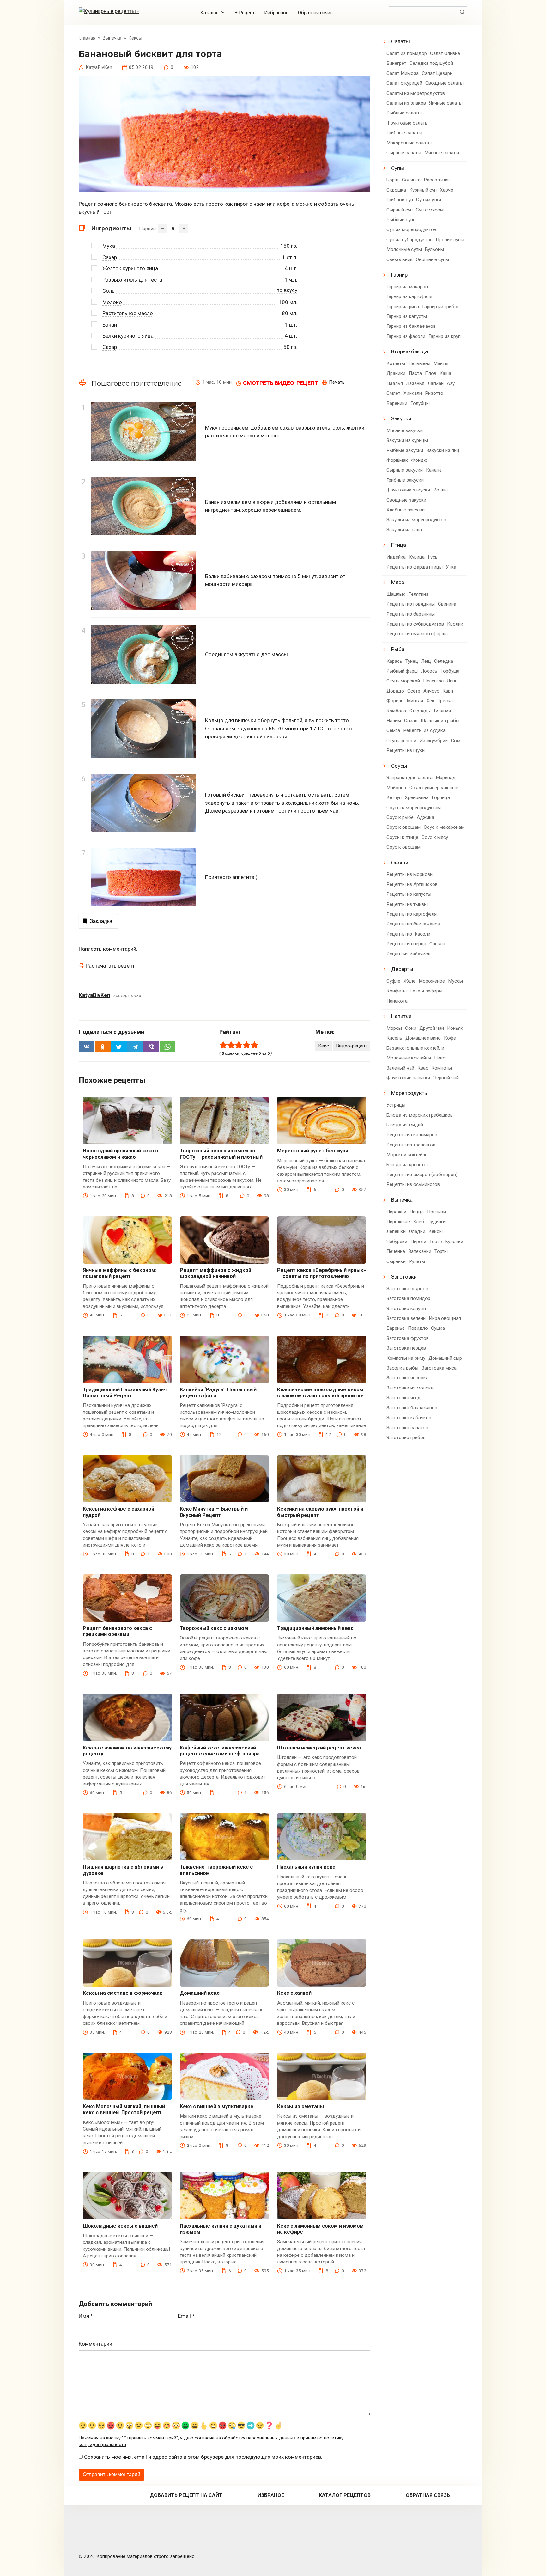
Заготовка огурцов (407, 1289)
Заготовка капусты (407, 1309)
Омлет (393, 393)
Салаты (400, 41)
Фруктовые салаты (407, 123)
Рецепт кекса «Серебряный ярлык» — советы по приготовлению (322, 1273)
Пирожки (396, 1212)
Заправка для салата (409, 778)
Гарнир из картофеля (409, 296)
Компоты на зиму (406, 1358)
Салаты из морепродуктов (416, 93)
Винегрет (396, 63)
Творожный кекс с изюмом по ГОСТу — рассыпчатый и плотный (221, 1154)
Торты (441, 1251)
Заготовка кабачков (409, 1418)
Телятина (419, 594)
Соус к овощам (403, 827)
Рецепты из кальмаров (412, 1135)
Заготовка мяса (439, 1368)
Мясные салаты (442, 153)
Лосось (429, 671)
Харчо (447, 190)
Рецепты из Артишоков (412, 884)
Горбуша (450, 671)
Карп (448, 691)
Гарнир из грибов (441, 307)
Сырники (396, 1261)
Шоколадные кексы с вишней (120, 2226)
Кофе (450, 1038)
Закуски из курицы (407, 440)
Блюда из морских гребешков (420, 1115)
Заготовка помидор (408, 1298)
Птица (399, 545)
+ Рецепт (245, 13)
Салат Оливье (445, 53)
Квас (423, 1068)
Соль (109, 291)
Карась (394, 661)
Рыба (398, 649)
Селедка (444, 661)
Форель (395, 701)
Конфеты (397, 991)
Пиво (440, 1058)
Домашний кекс (200, 1993)
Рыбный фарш (402, 671)
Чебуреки (397, 1242)
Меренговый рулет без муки (313, 1151)
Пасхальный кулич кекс (306, 1867)
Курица (417, 557)
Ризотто (434, 393)
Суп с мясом (430, 210)
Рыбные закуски (405, 450)
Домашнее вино (423, 1038)
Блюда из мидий (405, 1125)
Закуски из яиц (443, 450)
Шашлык (396, 594)
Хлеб (419, 1222)
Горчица (441, 797)
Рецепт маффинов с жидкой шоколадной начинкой (215, 1273)
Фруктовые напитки (408, 1078)
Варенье (396, 1328)
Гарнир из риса (403, 307)
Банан (110, 325)
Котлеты (396, 363)
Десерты (402, 969)
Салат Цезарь (437, 73)
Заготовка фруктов (408, 1338)
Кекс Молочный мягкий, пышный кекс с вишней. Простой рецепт (124, 2109)
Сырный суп (400, 210)
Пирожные (398, 1222)
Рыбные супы (401, 220)
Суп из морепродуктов (411, 229)
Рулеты (417, 1261)
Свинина (447, 604)
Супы (398, 168)
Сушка (438, 1328)
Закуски (401, 418)
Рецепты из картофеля (412, 914)
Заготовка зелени (406, 1318)
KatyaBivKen (94, 995)
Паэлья (395, 383)
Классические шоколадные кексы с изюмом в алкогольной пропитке (320, 1393)
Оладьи (417, 1231)
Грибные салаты (404, 133)
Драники (396, 373)
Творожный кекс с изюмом (214, 1628)
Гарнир (399, 275)
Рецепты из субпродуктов (415, 624)
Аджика (425, 817)
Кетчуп (394, 797)
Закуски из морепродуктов (416, 520)
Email (186, 2316)
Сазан (411, 721)
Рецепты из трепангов (411, 1145)
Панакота (397, 1001)
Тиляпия (442, 711)
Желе (409, 981)
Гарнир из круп (445, 336)
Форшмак (397, 460)
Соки (411, 1028)
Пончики (436, 1212)
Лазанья (415, 383)
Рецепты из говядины (411, 604)
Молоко (112, 302)
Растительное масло (128, 313)
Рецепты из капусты (409, 894)
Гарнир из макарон (407, 287)
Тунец (412, 661)
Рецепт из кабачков (409, 954)
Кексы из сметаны (300, 2106)
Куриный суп (423, 190)
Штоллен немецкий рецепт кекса (319, 1748)
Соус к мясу (435, 837)
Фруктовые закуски (408, 490)
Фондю (419, 460)
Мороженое (432, 981)
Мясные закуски (405, 430)
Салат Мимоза (403, 73)
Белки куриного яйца (128, 336)
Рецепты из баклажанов (413, 924)
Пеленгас (433, 681)
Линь (452, 681)
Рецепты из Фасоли (408, 934)
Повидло (418, 1328)
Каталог (209, 13)
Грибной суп (400, 200)
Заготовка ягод (403, 1398)
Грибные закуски (405, 480)
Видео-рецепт (352, 1046)
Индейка (396, 557)
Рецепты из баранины (411, 614)
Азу (451, 383)
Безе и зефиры (426, 991)
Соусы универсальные (434, 788)
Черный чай (446, 1078)
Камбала (396, 711)
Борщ (393, 180)
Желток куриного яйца (130, 268)
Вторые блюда (409, 351)
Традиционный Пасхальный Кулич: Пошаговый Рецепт (125, 1393)
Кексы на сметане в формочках (122, 1993)
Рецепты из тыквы (407, 904)
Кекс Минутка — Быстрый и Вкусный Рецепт (214, 1512)
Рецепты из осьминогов (413, 1184)
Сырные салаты (404, 153)
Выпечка (402, 1200)
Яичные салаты (446, 103)
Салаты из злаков (406, 103)
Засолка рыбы (402, 1368)
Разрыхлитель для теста (132, 280)
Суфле (393, 981)
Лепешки (396, 1231)
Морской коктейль (407, 1155)
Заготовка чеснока (407, 1378)
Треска (445, 701)
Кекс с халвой (294, 1993)
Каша (445, 373)
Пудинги (436, 1222)
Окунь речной (401, 741)
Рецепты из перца (406, 944)
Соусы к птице (402, 837)
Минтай (415, 701)
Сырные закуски (405, 470)
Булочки (454, 1242)
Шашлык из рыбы (440, 721)
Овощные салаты (444, 83)
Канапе (434, 470)
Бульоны (434, 249)
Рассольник (437, 180)
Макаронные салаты (409, 143)
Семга (393, 730)
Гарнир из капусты (407, 316)
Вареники (397, 403)
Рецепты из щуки (406, 750)
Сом (456, 741)
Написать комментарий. (108, 949)
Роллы (440, 490)
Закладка (101, 921)
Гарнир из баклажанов (411, 326)
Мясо (398, 582)
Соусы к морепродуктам (414, 808)
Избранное (276, 13)
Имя (86, 2316)
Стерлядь (420, 711)
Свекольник (400, 259)
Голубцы (420, 403)
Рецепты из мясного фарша (417, 634)
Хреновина (417, 797)
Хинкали (413, 393)
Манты (441, 363)
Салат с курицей (404, 83)
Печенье (396, 1251)
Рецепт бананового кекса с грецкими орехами (117, 1631)
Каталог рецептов (345, 2495)
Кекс (324, 1046)
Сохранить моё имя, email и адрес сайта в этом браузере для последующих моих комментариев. (203, 2457)
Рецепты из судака (424, 730)
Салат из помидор (407, 53)
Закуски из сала (404, 530)
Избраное (271, 2495)
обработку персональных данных (259, 2438)
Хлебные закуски (406, 510)
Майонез (396, 788)
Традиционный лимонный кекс (315, 1628)
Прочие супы (450, 240)
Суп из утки (429, 200)
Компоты (442, 1068)
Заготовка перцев (406, 1348)
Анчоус (431, 691)
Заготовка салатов (407, 1428)
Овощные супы (432, 259)
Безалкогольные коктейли (415, 1048)
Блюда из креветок (408, 1165)
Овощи (400, 863)
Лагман (436, 383)
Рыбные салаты (404, 113)
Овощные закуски (406, 500)
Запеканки (420, 1251)
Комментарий (95, 2344)
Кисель (394, 1038)
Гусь (433, 557)
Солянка (411, 180)
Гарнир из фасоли (406, 336)
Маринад (446, 778)
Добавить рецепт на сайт (186, 2495)
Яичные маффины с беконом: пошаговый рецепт (120, 1273)
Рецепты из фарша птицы (415, 567)
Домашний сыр (445, 1358)
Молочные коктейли (409, 1058)
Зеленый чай (400, 1068)
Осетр (414, 691)
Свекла (437, 944)
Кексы (436, 1231)
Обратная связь (315, 13)
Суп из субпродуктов (409, 240)
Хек (430, 701)
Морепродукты (410, 1093)
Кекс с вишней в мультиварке (217, 2106)
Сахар (110, 257)
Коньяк (455, 1028)
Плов (431, 373)
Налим (394, 721)
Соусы (399, 766)
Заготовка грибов (406, 1438)
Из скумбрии (434, 741)
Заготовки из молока (410, 1388)
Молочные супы (404, 249)
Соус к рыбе (400, 817)
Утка (451, 567)
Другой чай (432, 1028)
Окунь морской (403, 681)
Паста (415, 373)
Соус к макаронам (444, 827)
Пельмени (419, 363)
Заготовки (404, 1277)
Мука (109, 246)
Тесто (436, 1242)
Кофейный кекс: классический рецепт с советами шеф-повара (220, 1751)
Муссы (455, 981)
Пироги (418, 1242)
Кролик (455, 624)
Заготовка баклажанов (412, 1408)
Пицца (417, 1212)
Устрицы (396, 1105)
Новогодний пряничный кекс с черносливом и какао (120, 1154)
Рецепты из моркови (409, 874)
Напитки (401, 1016)
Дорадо (395, 691)
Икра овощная (445, 1318)
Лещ (426, 661)
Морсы (394, 1028)
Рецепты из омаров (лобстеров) (422, 1175)
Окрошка (396, 190)
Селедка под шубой (431, 63)
